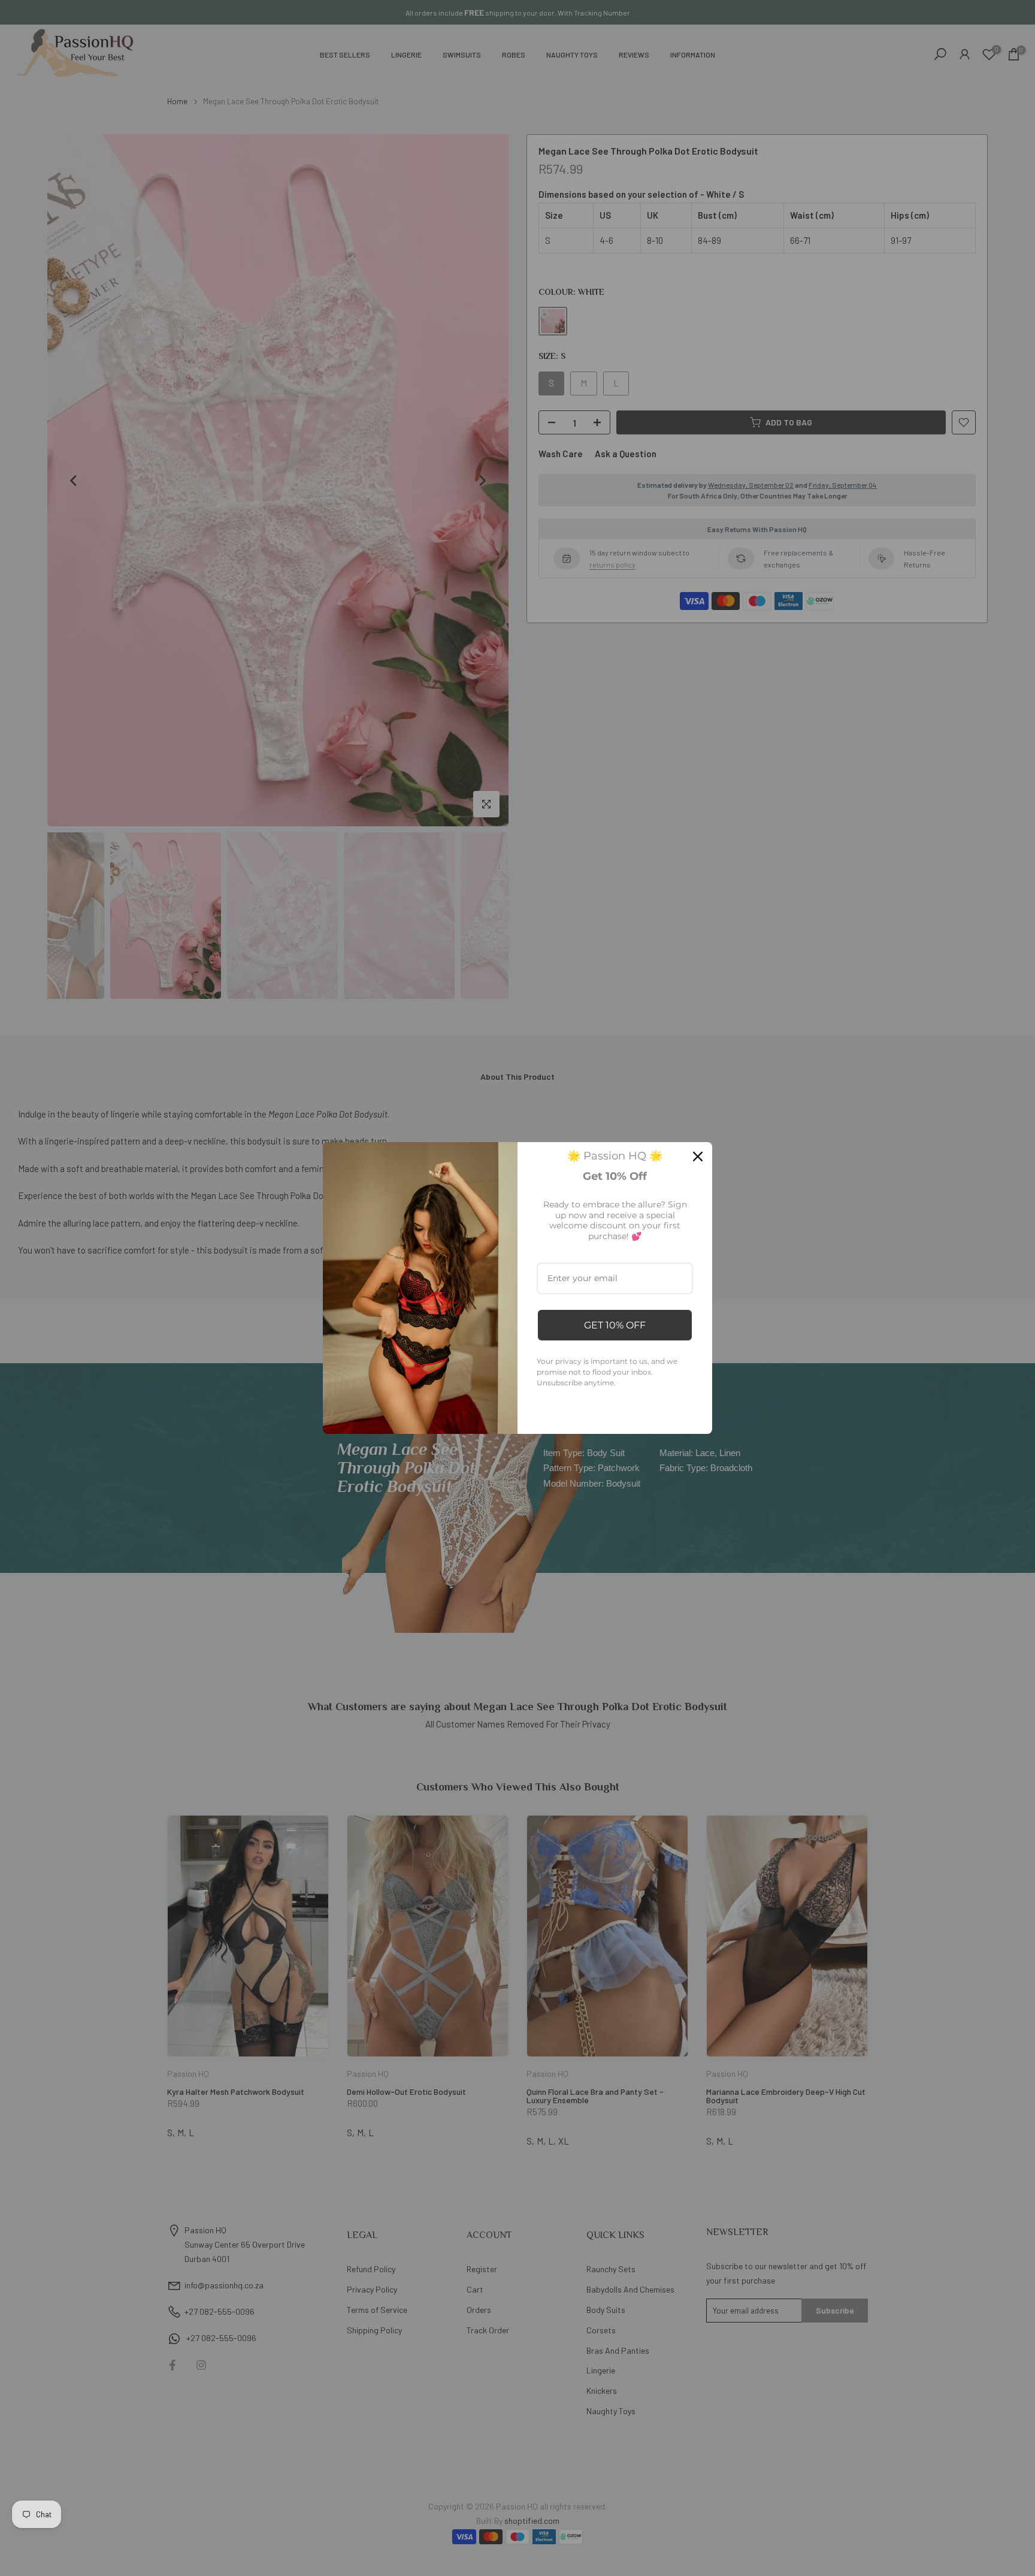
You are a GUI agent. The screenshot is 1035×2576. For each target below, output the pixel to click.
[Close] (698, 1156)
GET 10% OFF (615, 1325)
